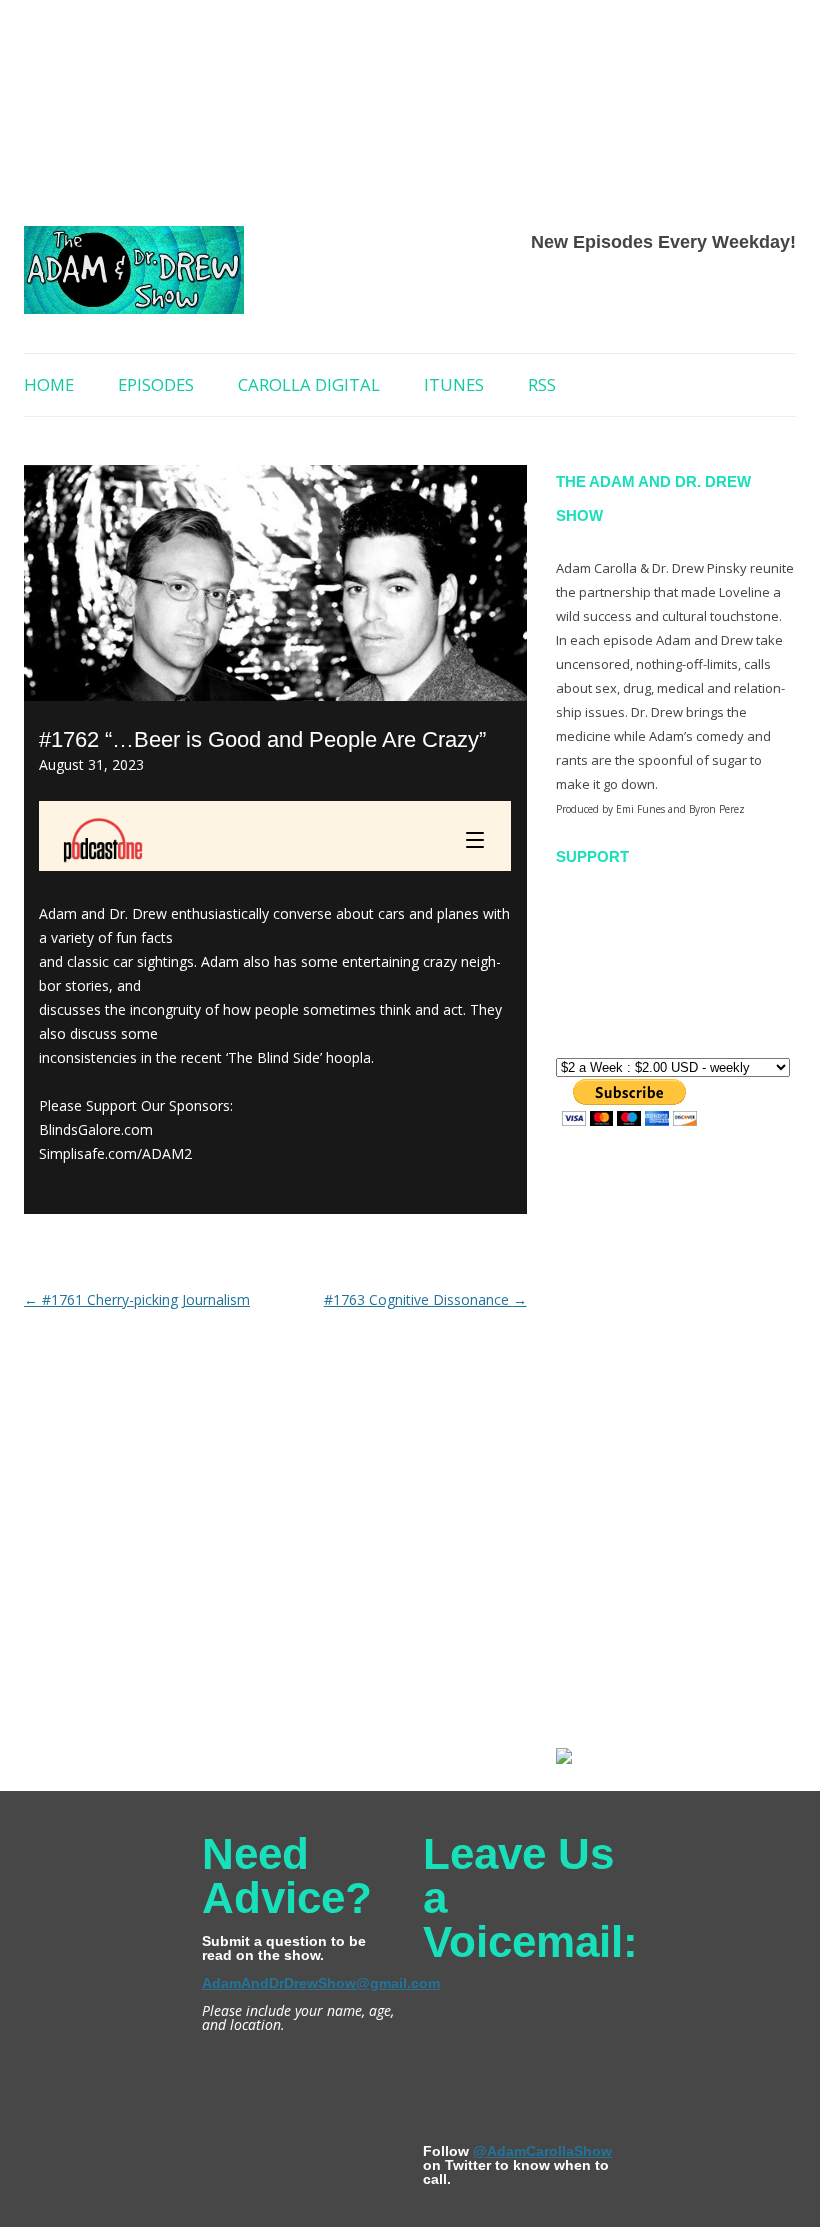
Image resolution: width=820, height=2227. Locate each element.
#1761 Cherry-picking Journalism (137, 1299)
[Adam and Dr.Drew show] (134, 277)
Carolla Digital (309, 384)
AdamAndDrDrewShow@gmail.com (321, 1983)
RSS (542, 384)
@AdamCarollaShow (542, 2151)
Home (49, 384)
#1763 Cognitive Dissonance (425, 1299)
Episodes (156, 384)
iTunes (454, 384)
